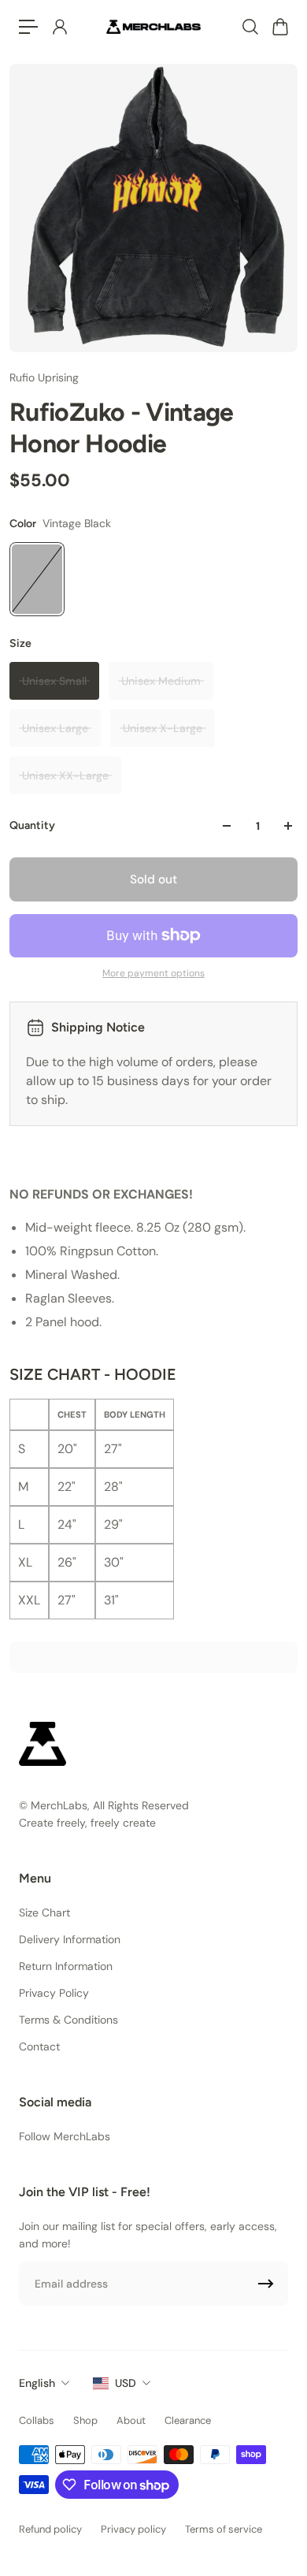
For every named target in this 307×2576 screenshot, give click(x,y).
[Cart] (279, 27)
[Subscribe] (266, 2284)
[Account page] (59, 27)
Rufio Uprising (44, 377)
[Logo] (153, 26)
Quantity (32, 825)
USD (126, 2383)
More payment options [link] (153, 973)
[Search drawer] (250, 27)
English (37, 2383)
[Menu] (28, 27)
